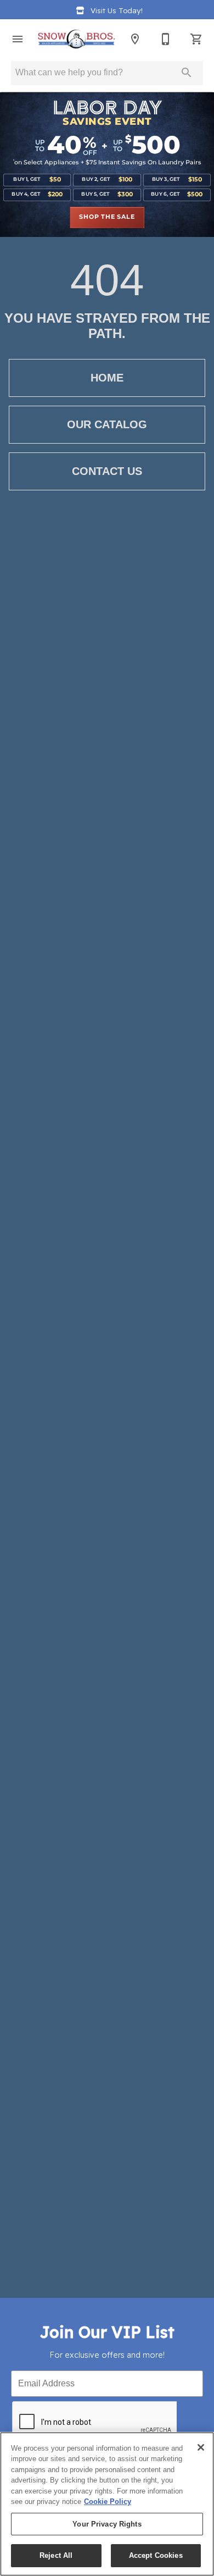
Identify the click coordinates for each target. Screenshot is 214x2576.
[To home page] (76, 39)
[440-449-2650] (166, 39)
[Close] (201, 2447)
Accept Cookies (156, 2555)
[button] (18, 39)
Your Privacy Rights (107, 2524)
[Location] (135, 39)
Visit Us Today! (117, 10)
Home (107, 378)
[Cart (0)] (196, 39)
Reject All (56, 2555)
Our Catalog (107, 424)
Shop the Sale (107, 217)
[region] (107, 2504)
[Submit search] (187, 73)
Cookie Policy (108, 2502)
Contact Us (107, 471)
